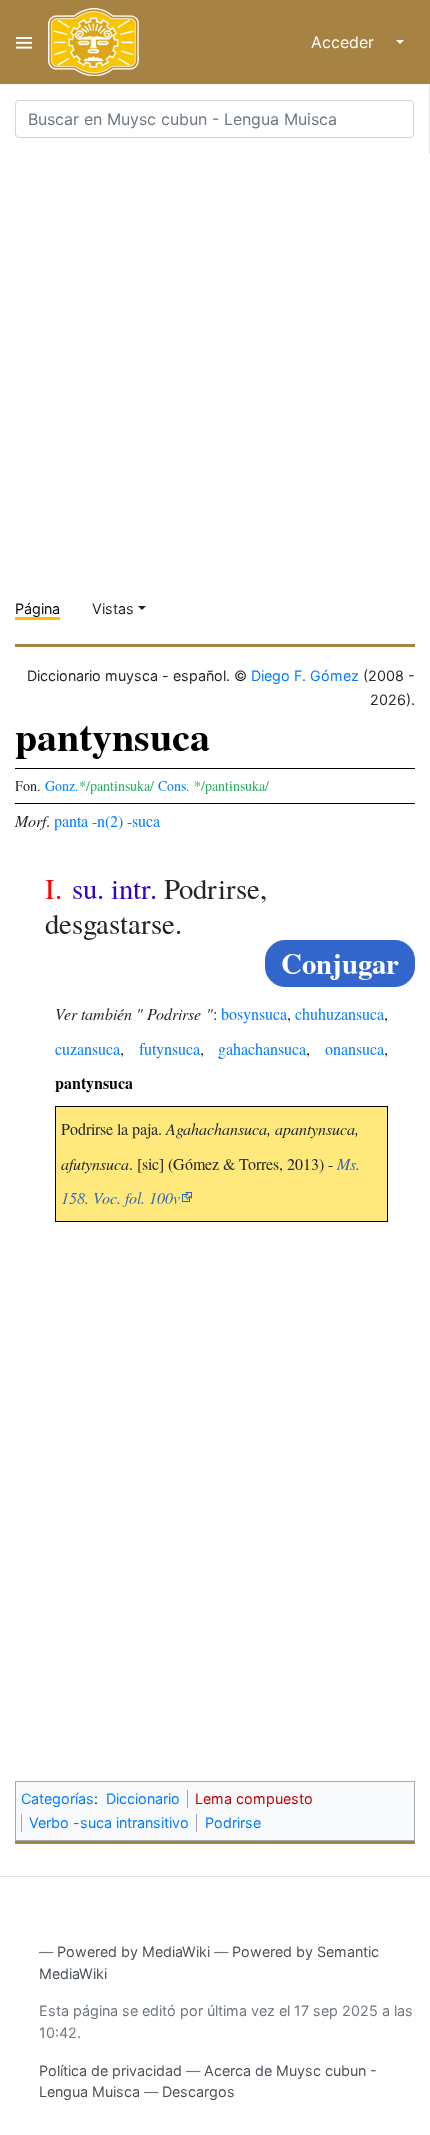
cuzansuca (87, 1048)
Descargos (198, 2091)
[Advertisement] (215, 369)
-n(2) (107, 820)
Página (37, 608)
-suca (143, 820)
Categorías (57, 1798)
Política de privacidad (110, 2070)
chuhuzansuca (339, 1013)
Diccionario (143, 1798)
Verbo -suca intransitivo (109, 1822)
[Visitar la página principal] (93, 42)
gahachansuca (262, 1048)
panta (71, 820)
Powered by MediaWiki (133, 1951)
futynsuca (169, 1048)
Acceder (342, 42)
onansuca (354, 1048)
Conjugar (340, 963)
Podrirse (233, 1822)
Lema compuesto (254, 1798)
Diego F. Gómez (305, 675)
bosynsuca (254, 1013)
